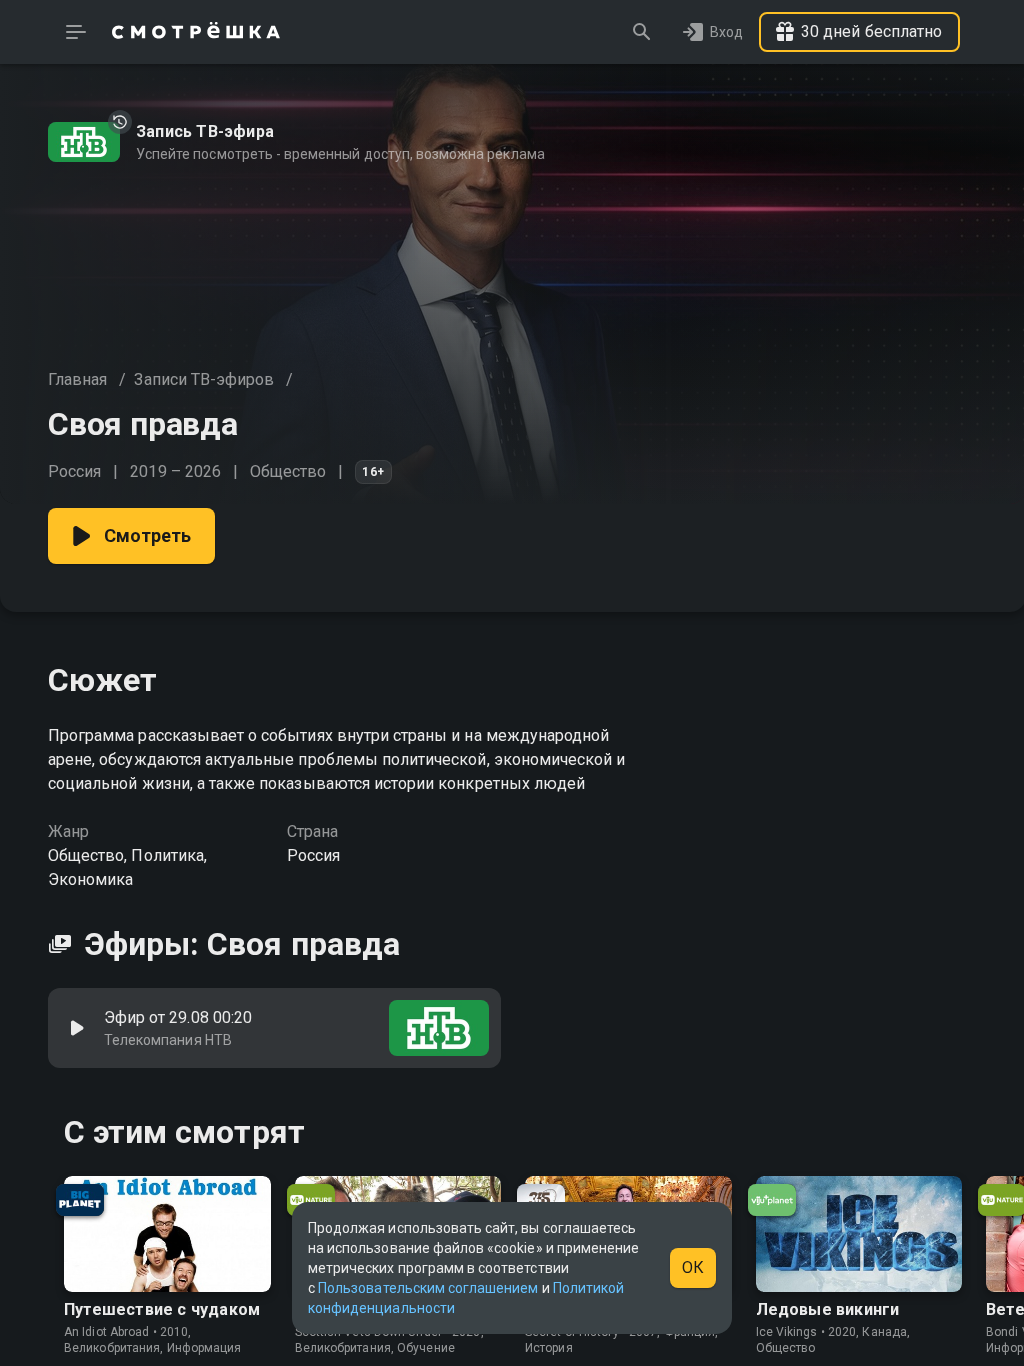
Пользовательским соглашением (428, 1288)
